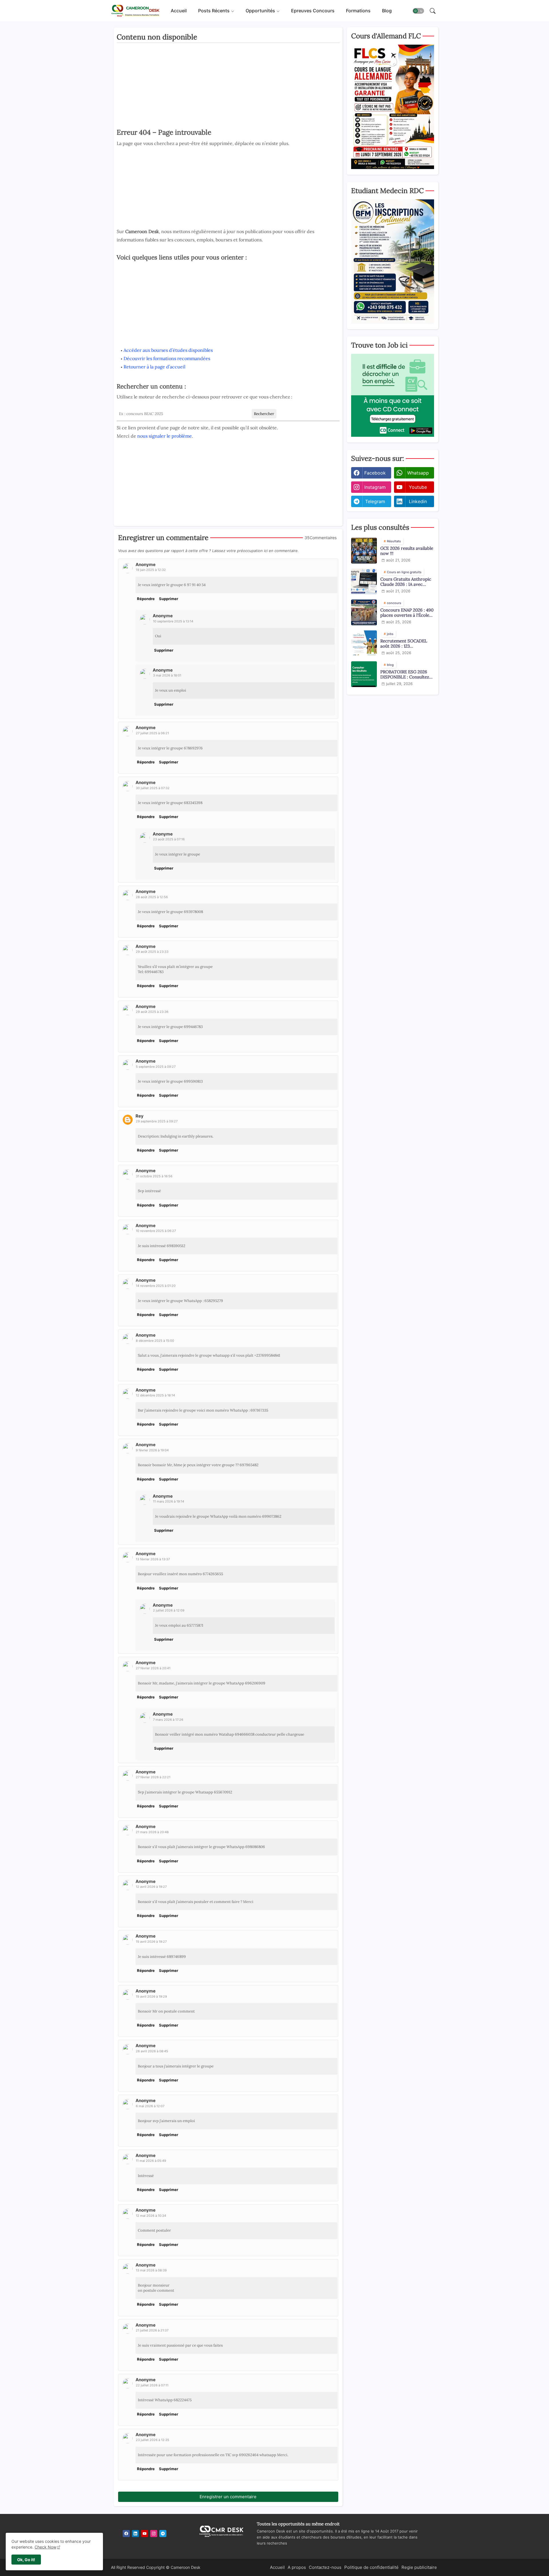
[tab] (179, 11)
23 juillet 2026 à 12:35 (153, 2440)
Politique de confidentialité (371, 2567)
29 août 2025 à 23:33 (152, 952)
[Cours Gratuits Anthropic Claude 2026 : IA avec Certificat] (364, 582)
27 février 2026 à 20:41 (153, 1668)
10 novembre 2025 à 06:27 (156, 1231)
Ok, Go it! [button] (26, 2560)
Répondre (146, 599)
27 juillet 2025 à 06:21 (152, 733)
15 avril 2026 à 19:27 (151, 1942)
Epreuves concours (313, 11)
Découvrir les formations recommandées (167, 358)
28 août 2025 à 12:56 (152, 897)
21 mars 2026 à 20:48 (152, 1832)
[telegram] (163, 2534)
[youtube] (145, 2534)
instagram (375, 487)
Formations (358, 11)
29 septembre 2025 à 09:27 (157, 1121)
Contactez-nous (325, 2567)
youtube (418, 487)
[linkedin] (135, 2534)
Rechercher (264, 414)
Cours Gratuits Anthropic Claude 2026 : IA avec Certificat (406, 582)
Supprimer (169, 599)
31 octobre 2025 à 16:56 (154, 1176)
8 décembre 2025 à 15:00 (155, 1341)
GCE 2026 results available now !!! (407, 551)
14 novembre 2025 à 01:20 (156, 1286)
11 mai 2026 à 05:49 (151, 2161)
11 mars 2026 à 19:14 (169, 1501)
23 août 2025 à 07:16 (169, 839)
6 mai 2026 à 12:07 (150, 2106)
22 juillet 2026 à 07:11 (152, 2385)
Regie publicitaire (419, 2567)
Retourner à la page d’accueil (154, 367)
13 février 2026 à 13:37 (153, 1559)
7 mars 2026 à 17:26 (168, 1720)
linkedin (418, 501)
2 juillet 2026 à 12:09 (169, 1610)
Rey (140, 1116)
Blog (387, 11)
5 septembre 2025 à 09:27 (156, 1067)
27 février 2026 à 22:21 (153, 1777)
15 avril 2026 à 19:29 (151, 1997)
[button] (418, 11)
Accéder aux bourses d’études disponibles (168, 350)
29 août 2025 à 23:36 (152, 1012)
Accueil (179, 11)
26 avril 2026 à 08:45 (152, 2051)
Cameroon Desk (185, 2567)
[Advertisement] (228, 87)
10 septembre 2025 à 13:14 (173, 621)
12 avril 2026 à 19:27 (151, 1887)
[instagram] (154, 2534)
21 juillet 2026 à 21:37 (152, 2330)
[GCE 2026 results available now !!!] (364, 551)
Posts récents (214, 11)
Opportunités (260, 11)
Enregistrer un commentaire (228, 2497)
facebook (375, 473)
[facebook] (126, 2534)
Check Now (45, 2547)
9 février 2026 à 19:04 (152, 1450)
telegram (375, 501)
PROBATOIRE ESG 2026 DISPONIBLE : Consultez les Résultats (405, 674)
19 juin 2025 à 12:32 (151, 570)
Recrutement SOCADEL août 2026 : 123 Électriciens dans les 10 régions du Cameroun (404, 644)
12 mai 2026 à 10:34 (151, 2216)
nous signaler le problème (165, 436)
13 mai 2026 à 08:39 (151, 2270)
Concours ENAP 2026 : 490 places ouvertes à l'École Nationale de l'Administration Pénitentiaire (407, 613)
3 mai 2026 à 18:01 (167, 675)
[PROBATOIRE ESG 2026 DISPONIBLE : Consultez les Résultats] (364, 674)
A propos (297, 2567)
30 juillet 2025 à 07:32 (153, 788)
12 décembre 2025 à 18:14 (155, 1395)
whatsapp (418, 473)
